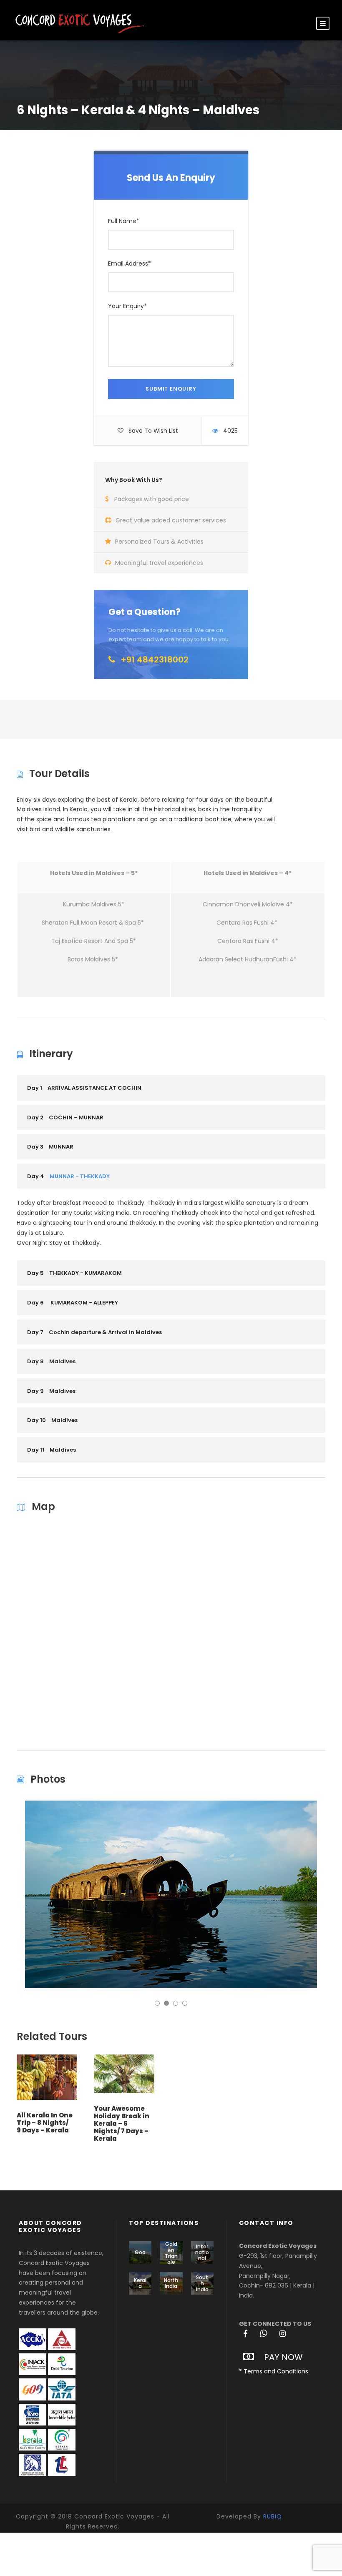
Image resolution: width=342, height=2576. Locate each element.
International (202, 2252)
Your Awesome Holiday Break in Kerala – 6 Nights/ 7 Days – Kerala (122, 2123)
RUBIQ (273, 2516)
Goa (140, 2252)
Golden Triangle (171, 2253)
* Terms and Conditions (274, 2371)
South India (202, 2283)
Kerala (140, 2283)
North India (171, 2283)
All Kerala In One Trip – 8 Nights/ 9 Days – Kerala (45, 2123)
